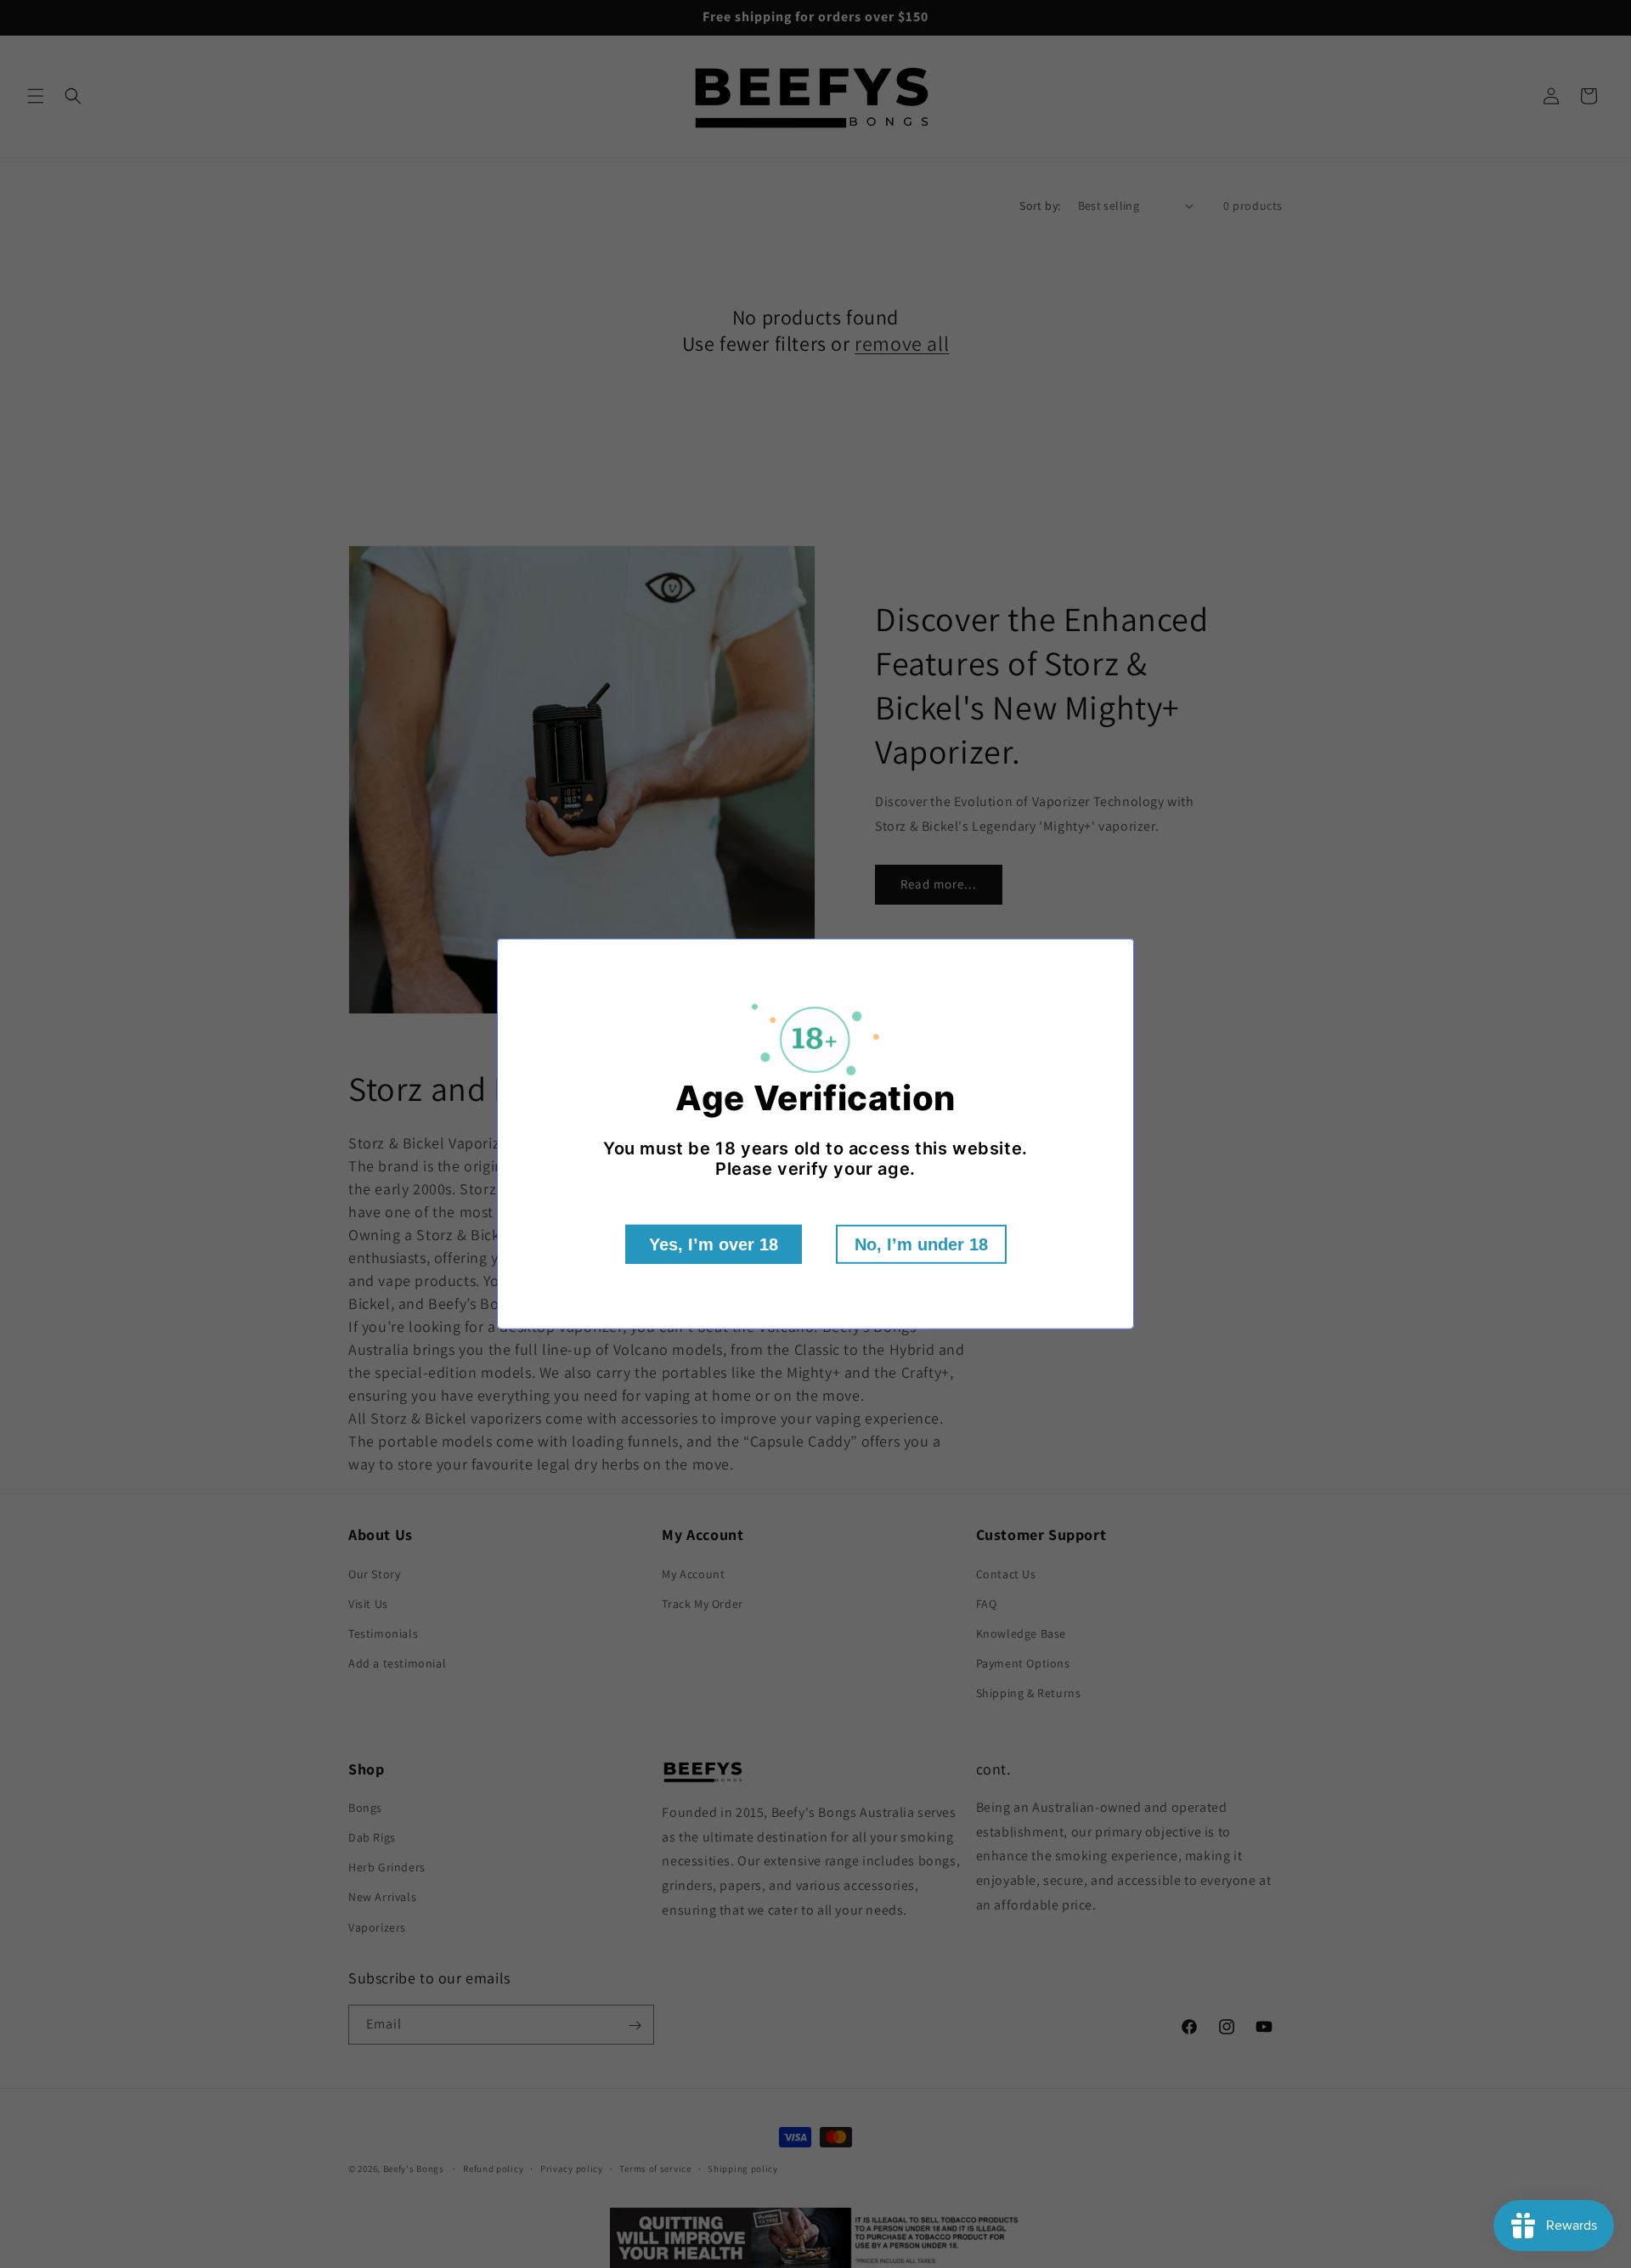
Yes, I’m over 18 (714, 1244)
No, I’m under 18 (921, 1244)
